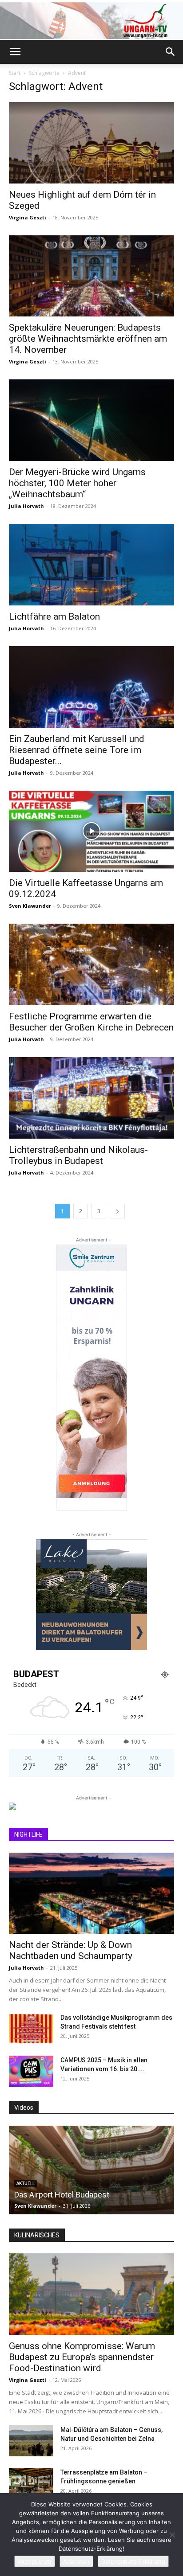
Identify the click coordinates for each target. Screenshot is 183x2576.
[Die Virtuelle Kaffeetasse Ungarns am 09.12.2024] (91, 831)
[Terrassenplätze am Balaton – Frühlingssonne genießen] (31, 2483)
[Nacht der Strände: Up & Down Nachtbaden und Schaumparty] (91, 1893)
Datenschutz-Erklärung (133, 2561)
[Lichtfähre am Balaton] (91, 565)
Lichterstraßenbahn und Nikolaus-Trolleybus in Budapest (78, 1155)
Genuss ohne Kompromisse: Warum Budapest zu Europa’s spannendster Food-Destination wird (82, 2357)
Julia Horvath (26, 506)
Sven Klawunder (30, 906)
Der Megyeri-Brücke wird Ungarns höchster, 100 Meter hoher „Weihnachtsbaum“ (77, 483)
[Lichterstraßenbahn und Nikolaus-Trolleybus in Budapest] (91, 1098)
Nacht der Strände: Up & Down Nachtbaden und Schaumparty (71, 1950)
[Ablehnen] (172, 2535)
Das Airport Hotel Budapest (62, 2195)
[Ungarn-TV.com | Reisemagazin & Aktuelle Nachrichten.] (91, 21)
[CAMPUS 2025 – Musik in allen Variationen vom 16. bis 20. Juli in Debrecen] (31, 2071)
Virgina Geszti (28, 217)
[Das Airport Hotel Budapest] (91, 2170)
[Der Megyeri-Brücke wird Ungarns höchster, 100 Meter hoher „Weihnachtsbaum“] (91, 420)
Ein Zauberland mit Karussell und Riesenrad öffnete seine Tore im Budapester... (77, 750)
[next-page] (117, 1211)
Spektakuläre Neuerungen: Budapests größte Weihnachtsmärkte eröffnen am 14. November (88, 339)
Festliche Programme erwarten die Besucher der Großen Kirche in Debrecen (91, 1022)
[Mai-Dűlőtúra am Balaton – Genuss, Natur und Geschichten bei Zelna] (31, 2441)
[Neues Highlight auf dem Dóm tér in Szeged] (91, 143)
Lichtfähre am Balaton (54, 617)
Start (15, 73)
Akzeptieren (35, 2561)
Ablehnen (76, 2561)
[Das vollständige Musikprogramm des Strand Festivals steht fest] (31, 2029)
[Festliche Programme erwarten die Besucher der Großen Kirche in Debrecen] (91, 964)
